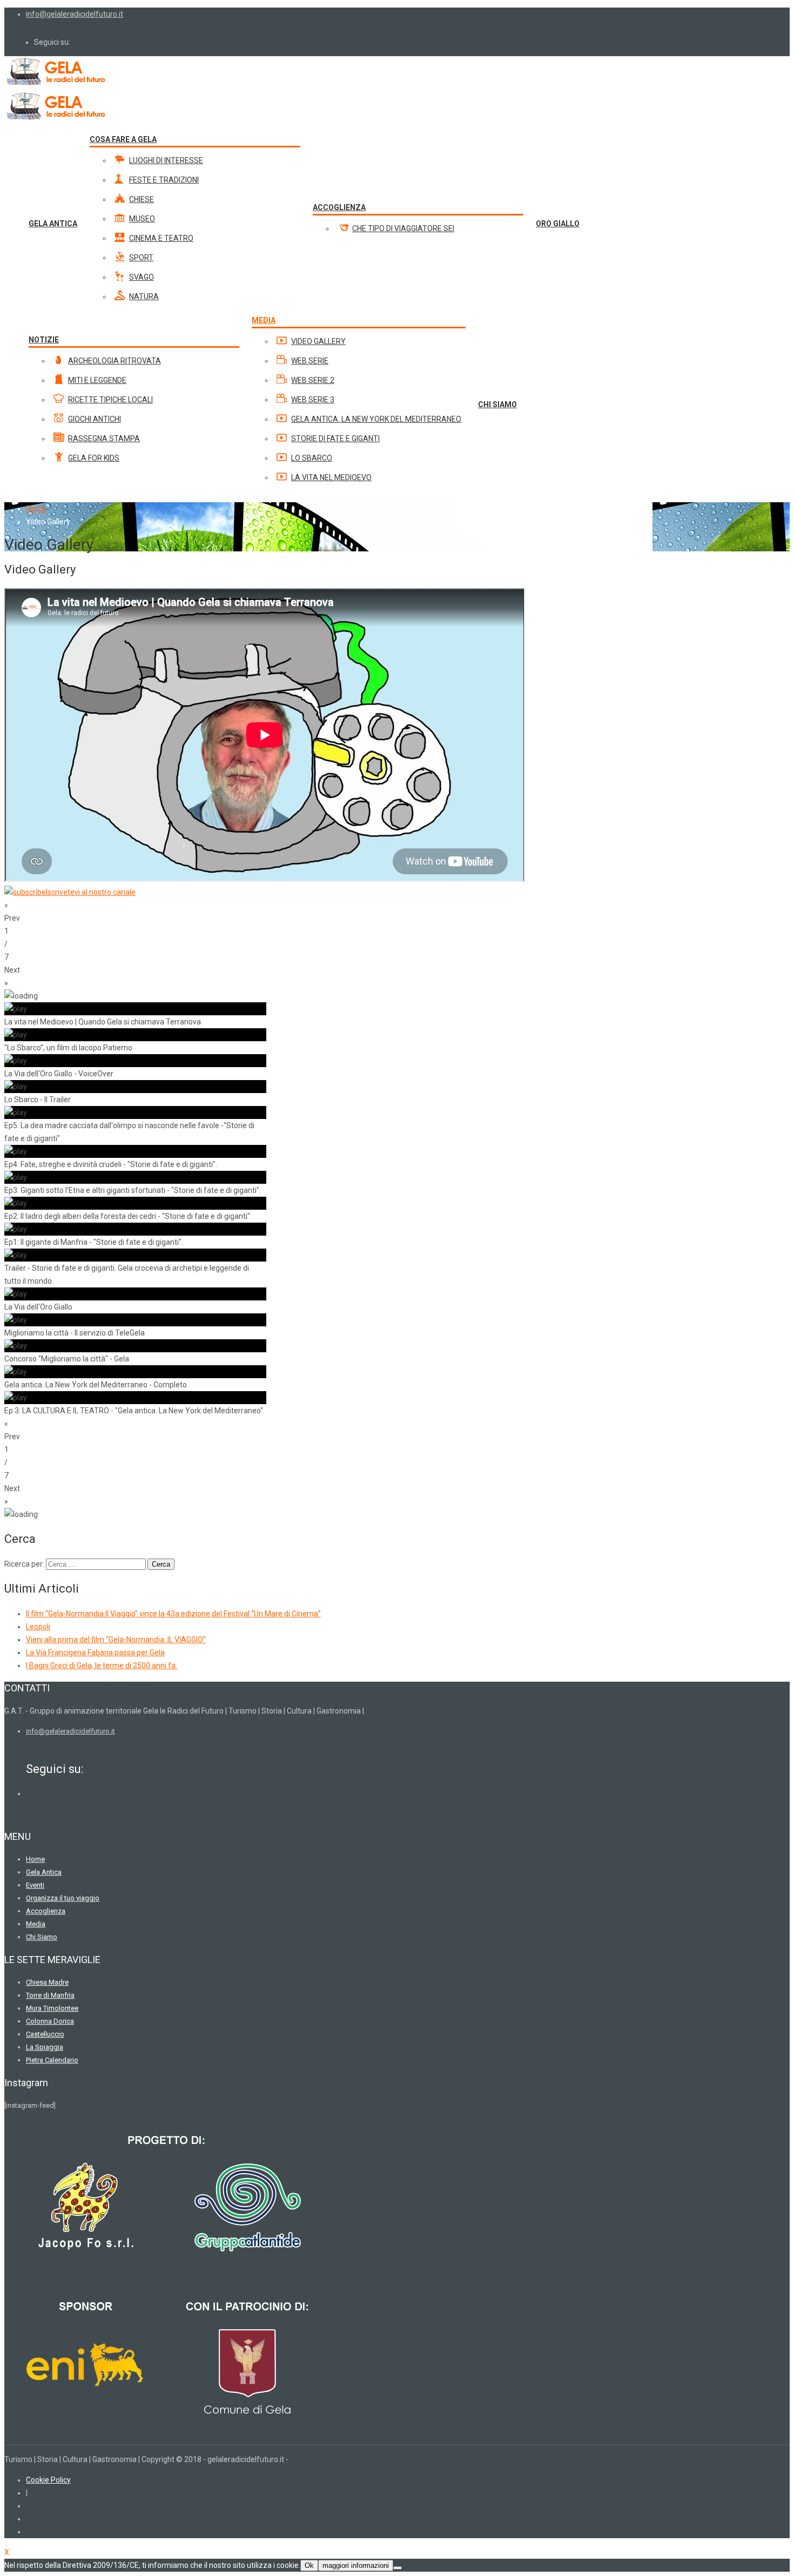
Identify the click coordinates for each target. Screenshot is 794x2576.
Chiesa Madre (47, 1982)
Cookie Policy (48, 2480)
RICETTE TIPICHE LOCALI (110, 400)
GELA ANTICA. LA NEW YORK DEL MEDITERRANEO (376, 419)
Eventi (35, 1885)
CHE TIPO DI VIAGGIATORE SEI (403, 228)
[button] (397, 912)
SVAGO (142, 277)
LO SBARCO (312, 458)
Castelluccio (45, 2034)
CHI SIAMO (497, 404)
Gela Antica (44, 1872)
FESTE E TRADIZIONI (164, 180)
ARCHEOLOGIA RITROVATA (115, 361)
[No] (398, 2568)
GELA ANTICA (53, 224)
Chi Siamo (42, 1937)
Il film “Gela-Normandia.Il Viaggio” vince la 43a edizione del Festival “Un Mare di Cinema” (173, 1614)
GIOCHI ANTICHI (95, 419)
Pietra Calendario (52, 2060)
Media (36, 1924)
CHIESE (142, 199)
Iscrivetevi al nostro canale (91, 892)
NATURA (144, 296)
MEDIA (264, 320)
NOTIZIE (44, 340)
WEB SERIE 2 (313, 380)
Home (36, 509)
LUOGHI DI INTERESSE (166, 160)
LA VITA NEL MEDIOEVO (331, 477)
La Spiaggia (45, 2047)
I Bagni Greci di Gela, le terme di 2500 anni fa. (102, 1665)
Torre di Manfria (50, 1995)
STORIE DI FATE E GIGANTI (335, 439)
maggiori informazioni (356, 2565)
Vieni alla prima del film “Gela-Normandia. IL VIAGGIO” (116, 1640)
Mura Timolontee (52, 2008)
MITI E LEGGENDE (97, 380)
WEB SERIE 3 (313, 400)
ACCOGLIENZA (339, 207)
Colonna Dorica (50, 2021)
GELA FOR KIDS (94, 458)
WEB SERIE (310, 361)
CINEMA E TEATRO (161, 238)
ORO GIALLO (558, 224)
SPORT (141, 258)
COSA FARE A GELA (123, 139)
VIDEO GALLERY (318, 341)
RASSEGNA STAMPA (104, 439)
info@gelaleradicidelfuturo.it (75, 14)
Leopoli (38, 1627)
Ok (309, 2565)
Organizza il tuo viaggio (63, 1898)
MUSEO (142, 219)
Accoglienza (46, 1911)
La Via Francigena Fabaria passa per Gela (95, 1653)
